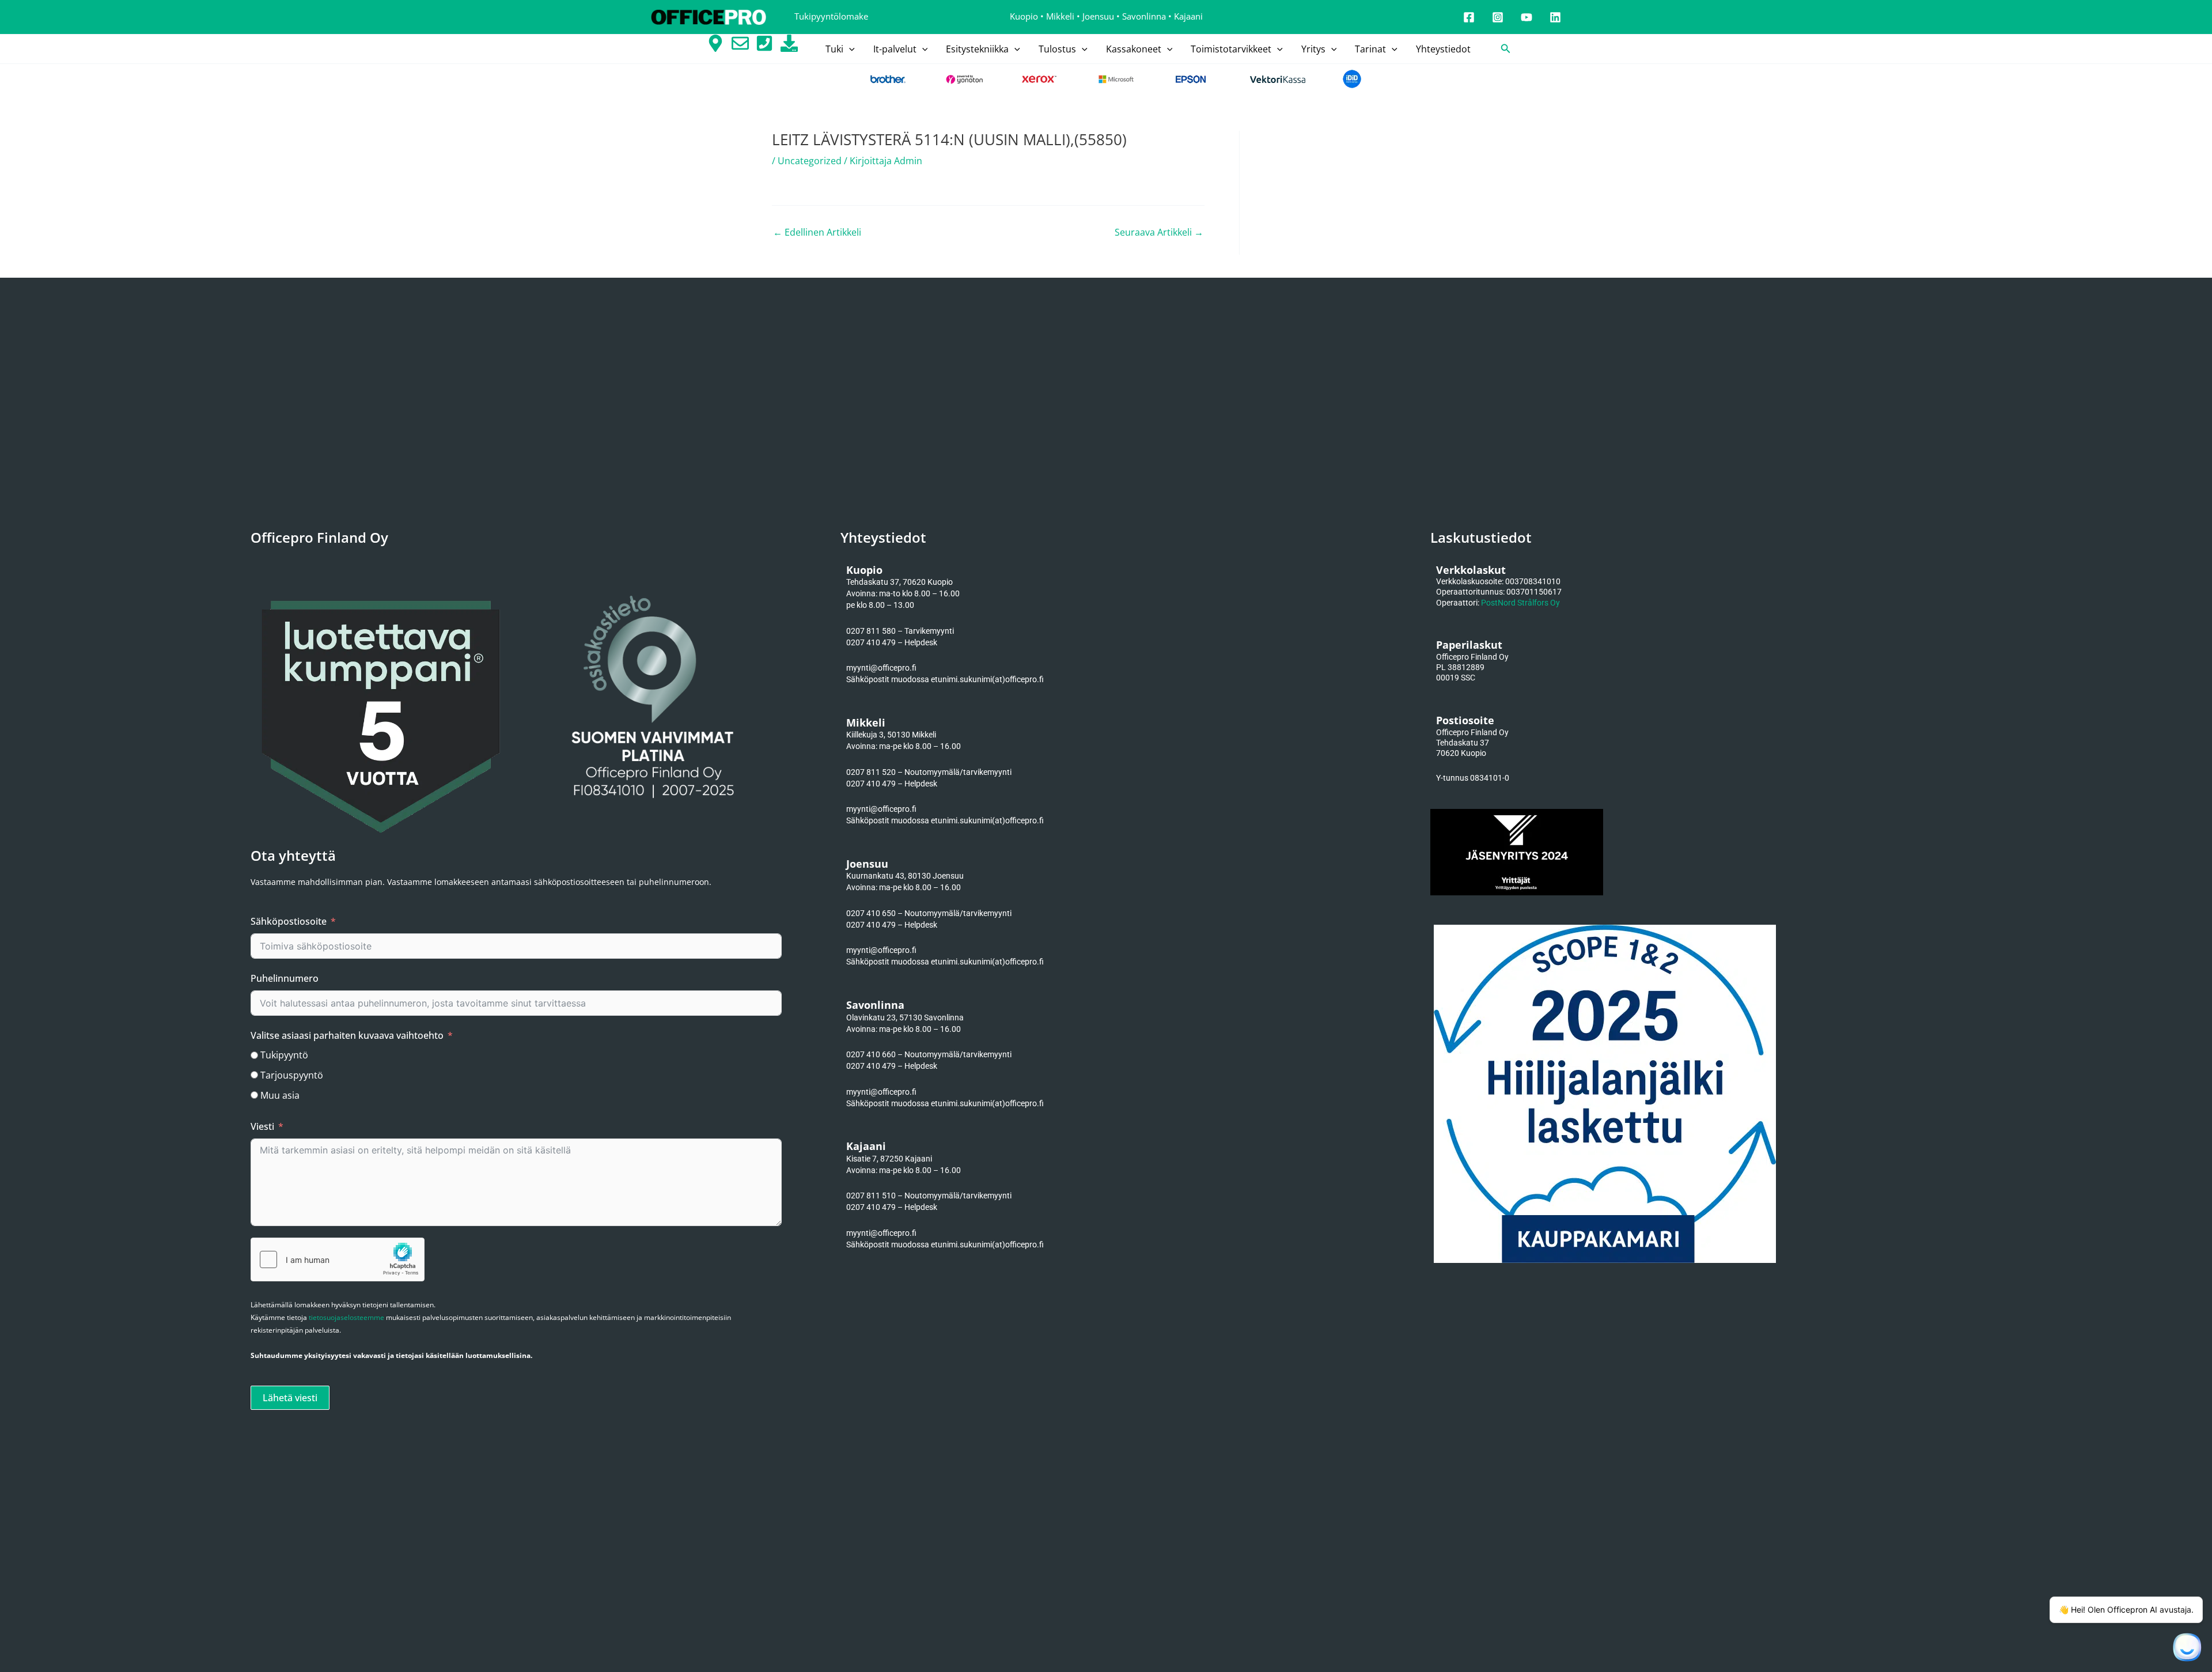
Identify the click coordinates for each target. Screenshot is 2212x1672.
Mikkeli (1060, 16)
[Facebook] (1469, 17)
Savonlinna (1144, 16)
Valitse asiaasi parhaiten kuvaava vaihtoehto (347, 1035)
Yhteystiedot (1443, 49)
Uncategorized (810, 161)
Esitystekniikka (977, 49)
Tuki (834, 49)
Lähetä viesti (290, 1398)
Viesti (262, 1126)
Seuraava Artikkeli (1159, 232)
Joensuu (1098, 16)
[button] (849, 49)
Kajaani (1188, 16)
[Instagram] (1498, 17)
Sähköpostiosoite (289, 921)
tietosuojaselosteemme (346, 1317)
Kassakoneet (1134, 49)
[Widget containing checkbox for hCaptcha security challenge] (338, 1259)
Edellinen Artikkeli (817, 232)
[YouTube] (1527, 17)
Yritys (1313, 49)
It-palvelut (895, 49)
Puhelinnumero (285, 978)
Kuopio (1024, 16)
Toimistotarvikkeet (1231, 49)
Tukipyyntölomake (831, 16)
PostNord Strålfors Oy (1520, 603)
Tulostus (1057, 49)
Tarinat (1370, 49)
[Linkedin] (1555, 17)
